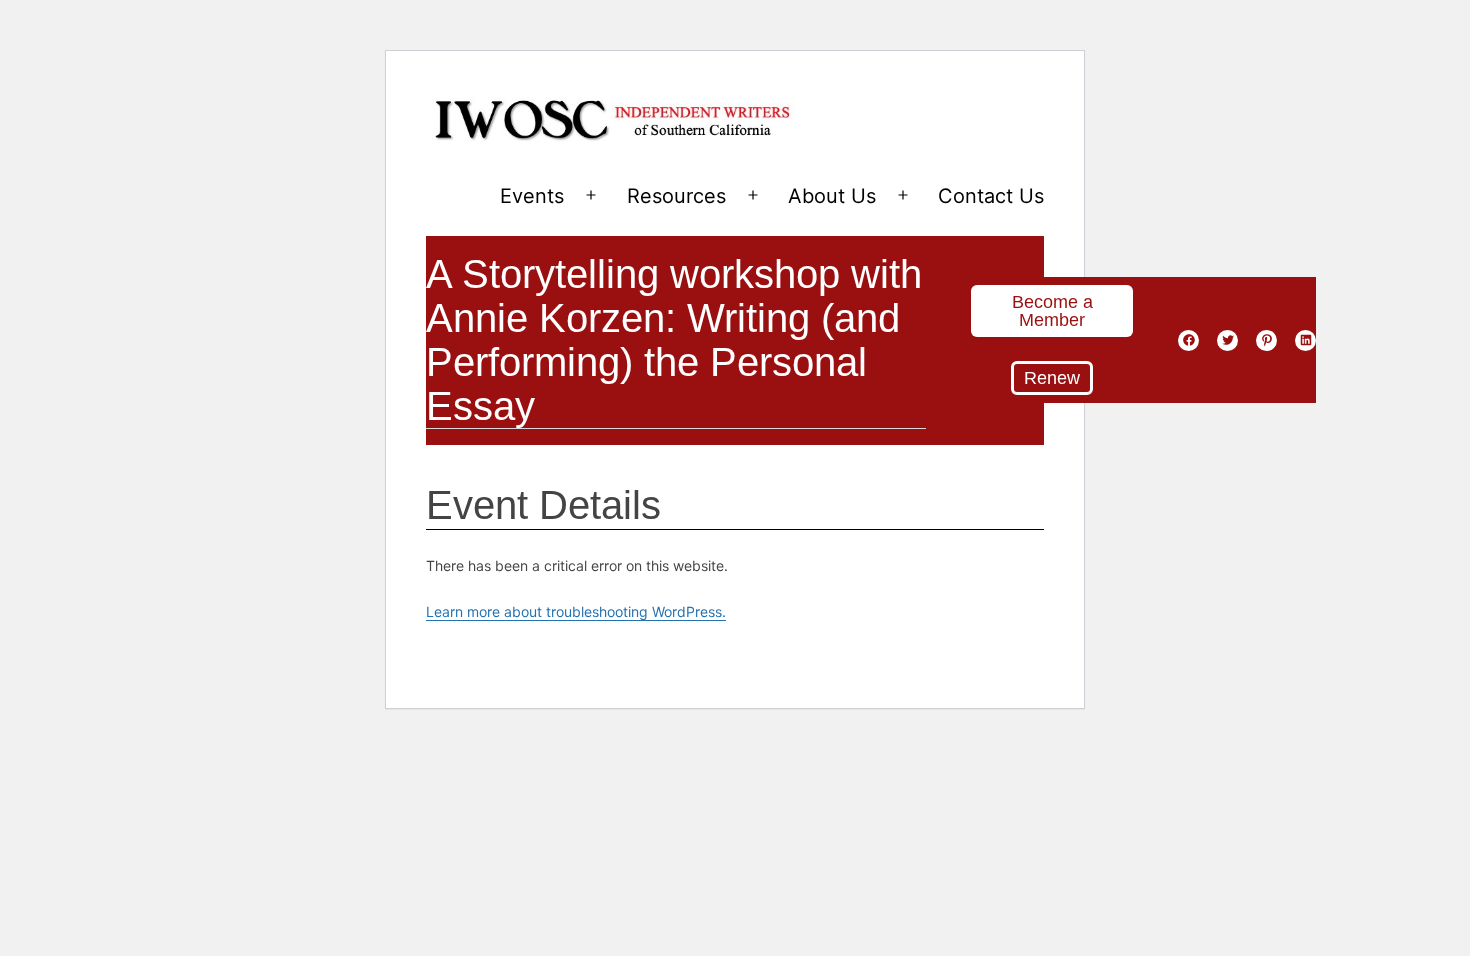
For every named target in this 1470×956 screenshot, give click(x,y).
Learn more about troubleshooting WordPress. (576, 611)
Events (532, 196)
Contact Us (991, 196)
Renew (1052, 378)
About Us (832, 196)
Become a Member (1052, 311)
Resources (676, 196)
